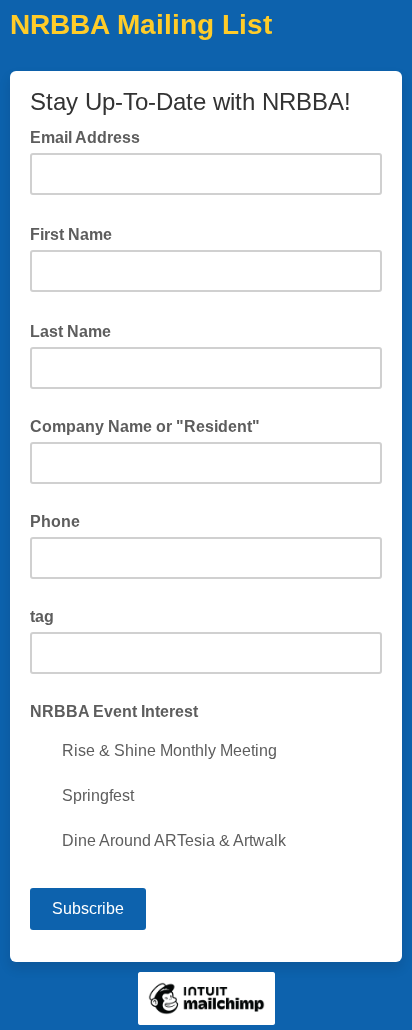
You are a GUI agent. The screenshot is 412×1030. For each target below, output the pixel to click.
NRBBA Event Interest (114, 711)
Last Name (76, 330)
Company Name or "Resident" (145, 426)
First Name (77, 233)
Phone (55, 521)
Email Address (91, 136)
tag (42, 616)
